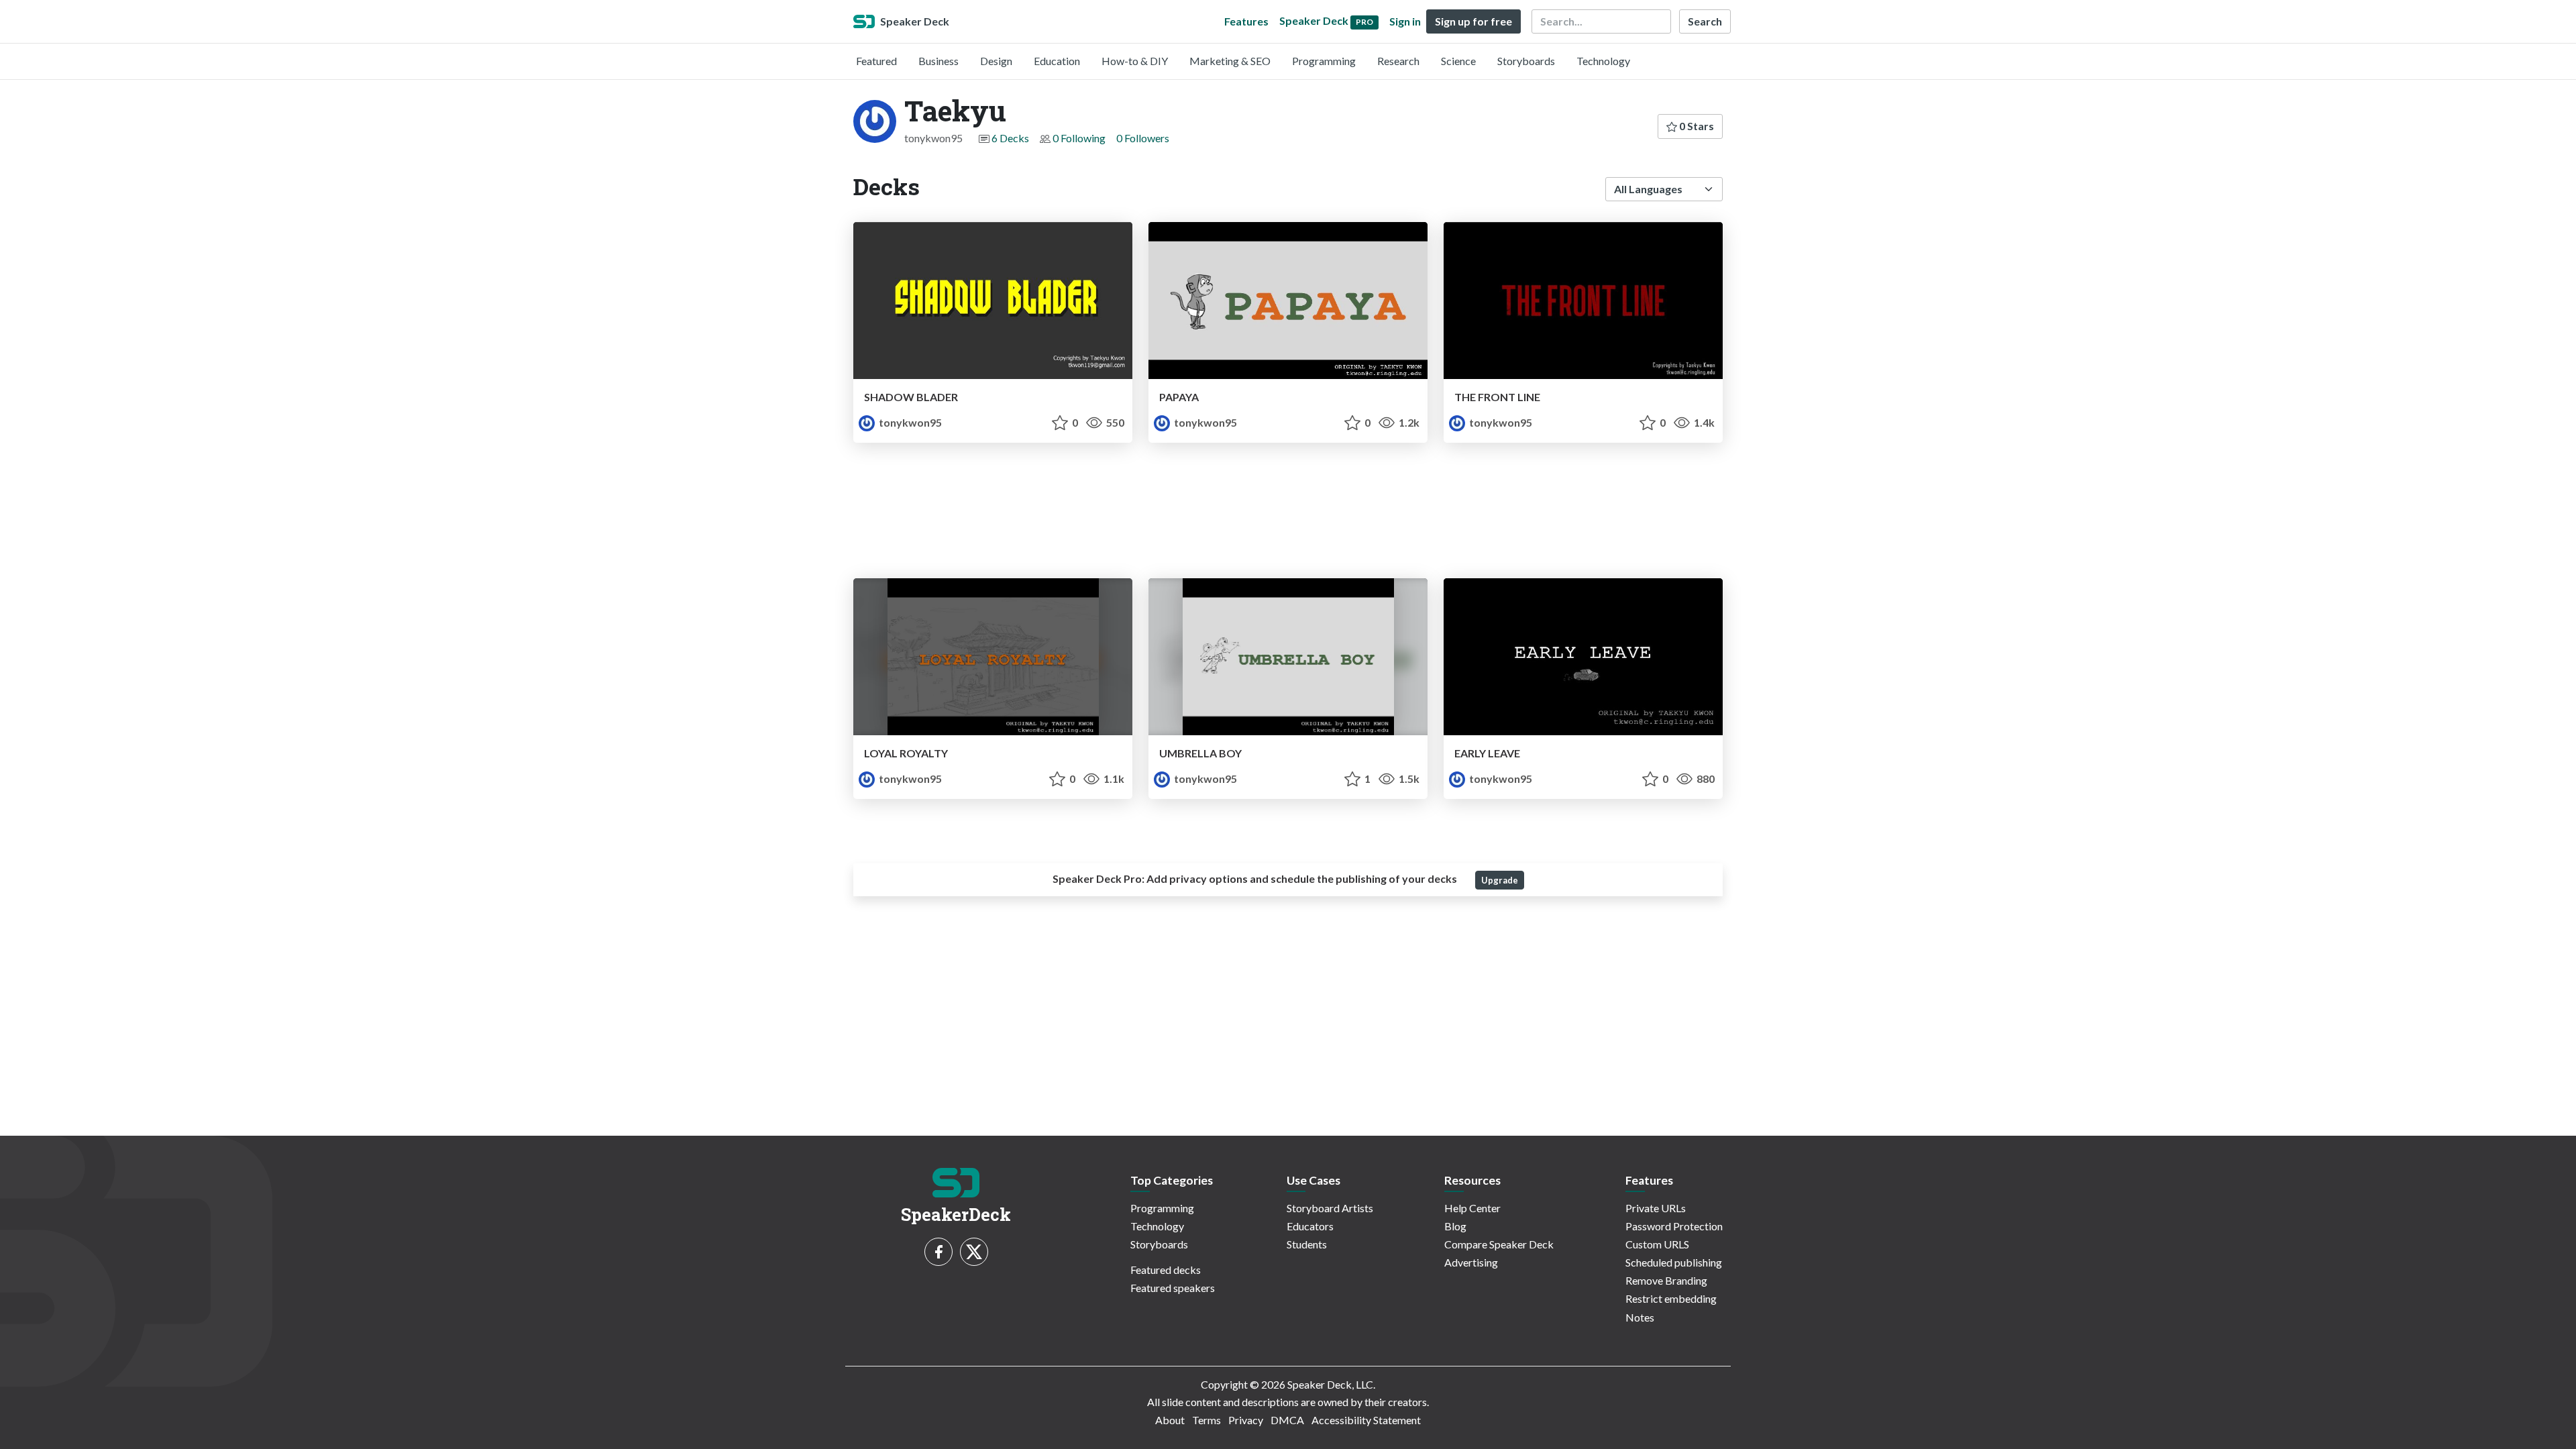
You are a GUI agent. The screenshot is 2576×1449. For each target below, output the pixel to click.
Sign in (1405, 21)
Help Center (1472, 1208)
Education (1057, 61)
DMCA (1287, 1420)
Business (938, 61)
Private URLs (1656, 1208)
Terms (1206, 1420)
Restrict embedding (1671, 1298)
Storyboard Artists (1330, 1208)
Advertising (1471, 1262)
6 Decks (1010, 138)
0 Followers (1143, 138)
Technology (1603, 61)
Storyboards (1526, 61)
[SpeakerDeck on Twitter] (974, 1252)
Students (1307, 1244)
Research (1398, 61)
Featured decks (1166, 1270)
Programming (1324, 61)
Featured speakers (1173, 1288)
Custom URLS (1657, 1244)
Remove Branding (1666, 1280)
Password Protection (1674, 1226)
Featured (876, 61)
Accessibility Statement (1366, 1420)
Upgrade (1500, 880)
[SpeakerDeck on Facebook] (938, 1252)
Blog (1455, 1226)
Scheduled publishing (1674, 1262)
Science (1458, 61)
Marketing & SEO (1230, 61)
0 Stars (1696, 126)
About (1170, 1420)
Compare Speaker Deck (1499, 1244)
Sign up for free (1473, 21)
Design (996, 61)
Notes (1640, 1317)
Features (1246, 21)
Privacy (1246, 1420)
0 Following (1079, 138)
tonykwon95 (909, 422)
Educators (1310, 1226)
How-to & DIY (1135, 61)
